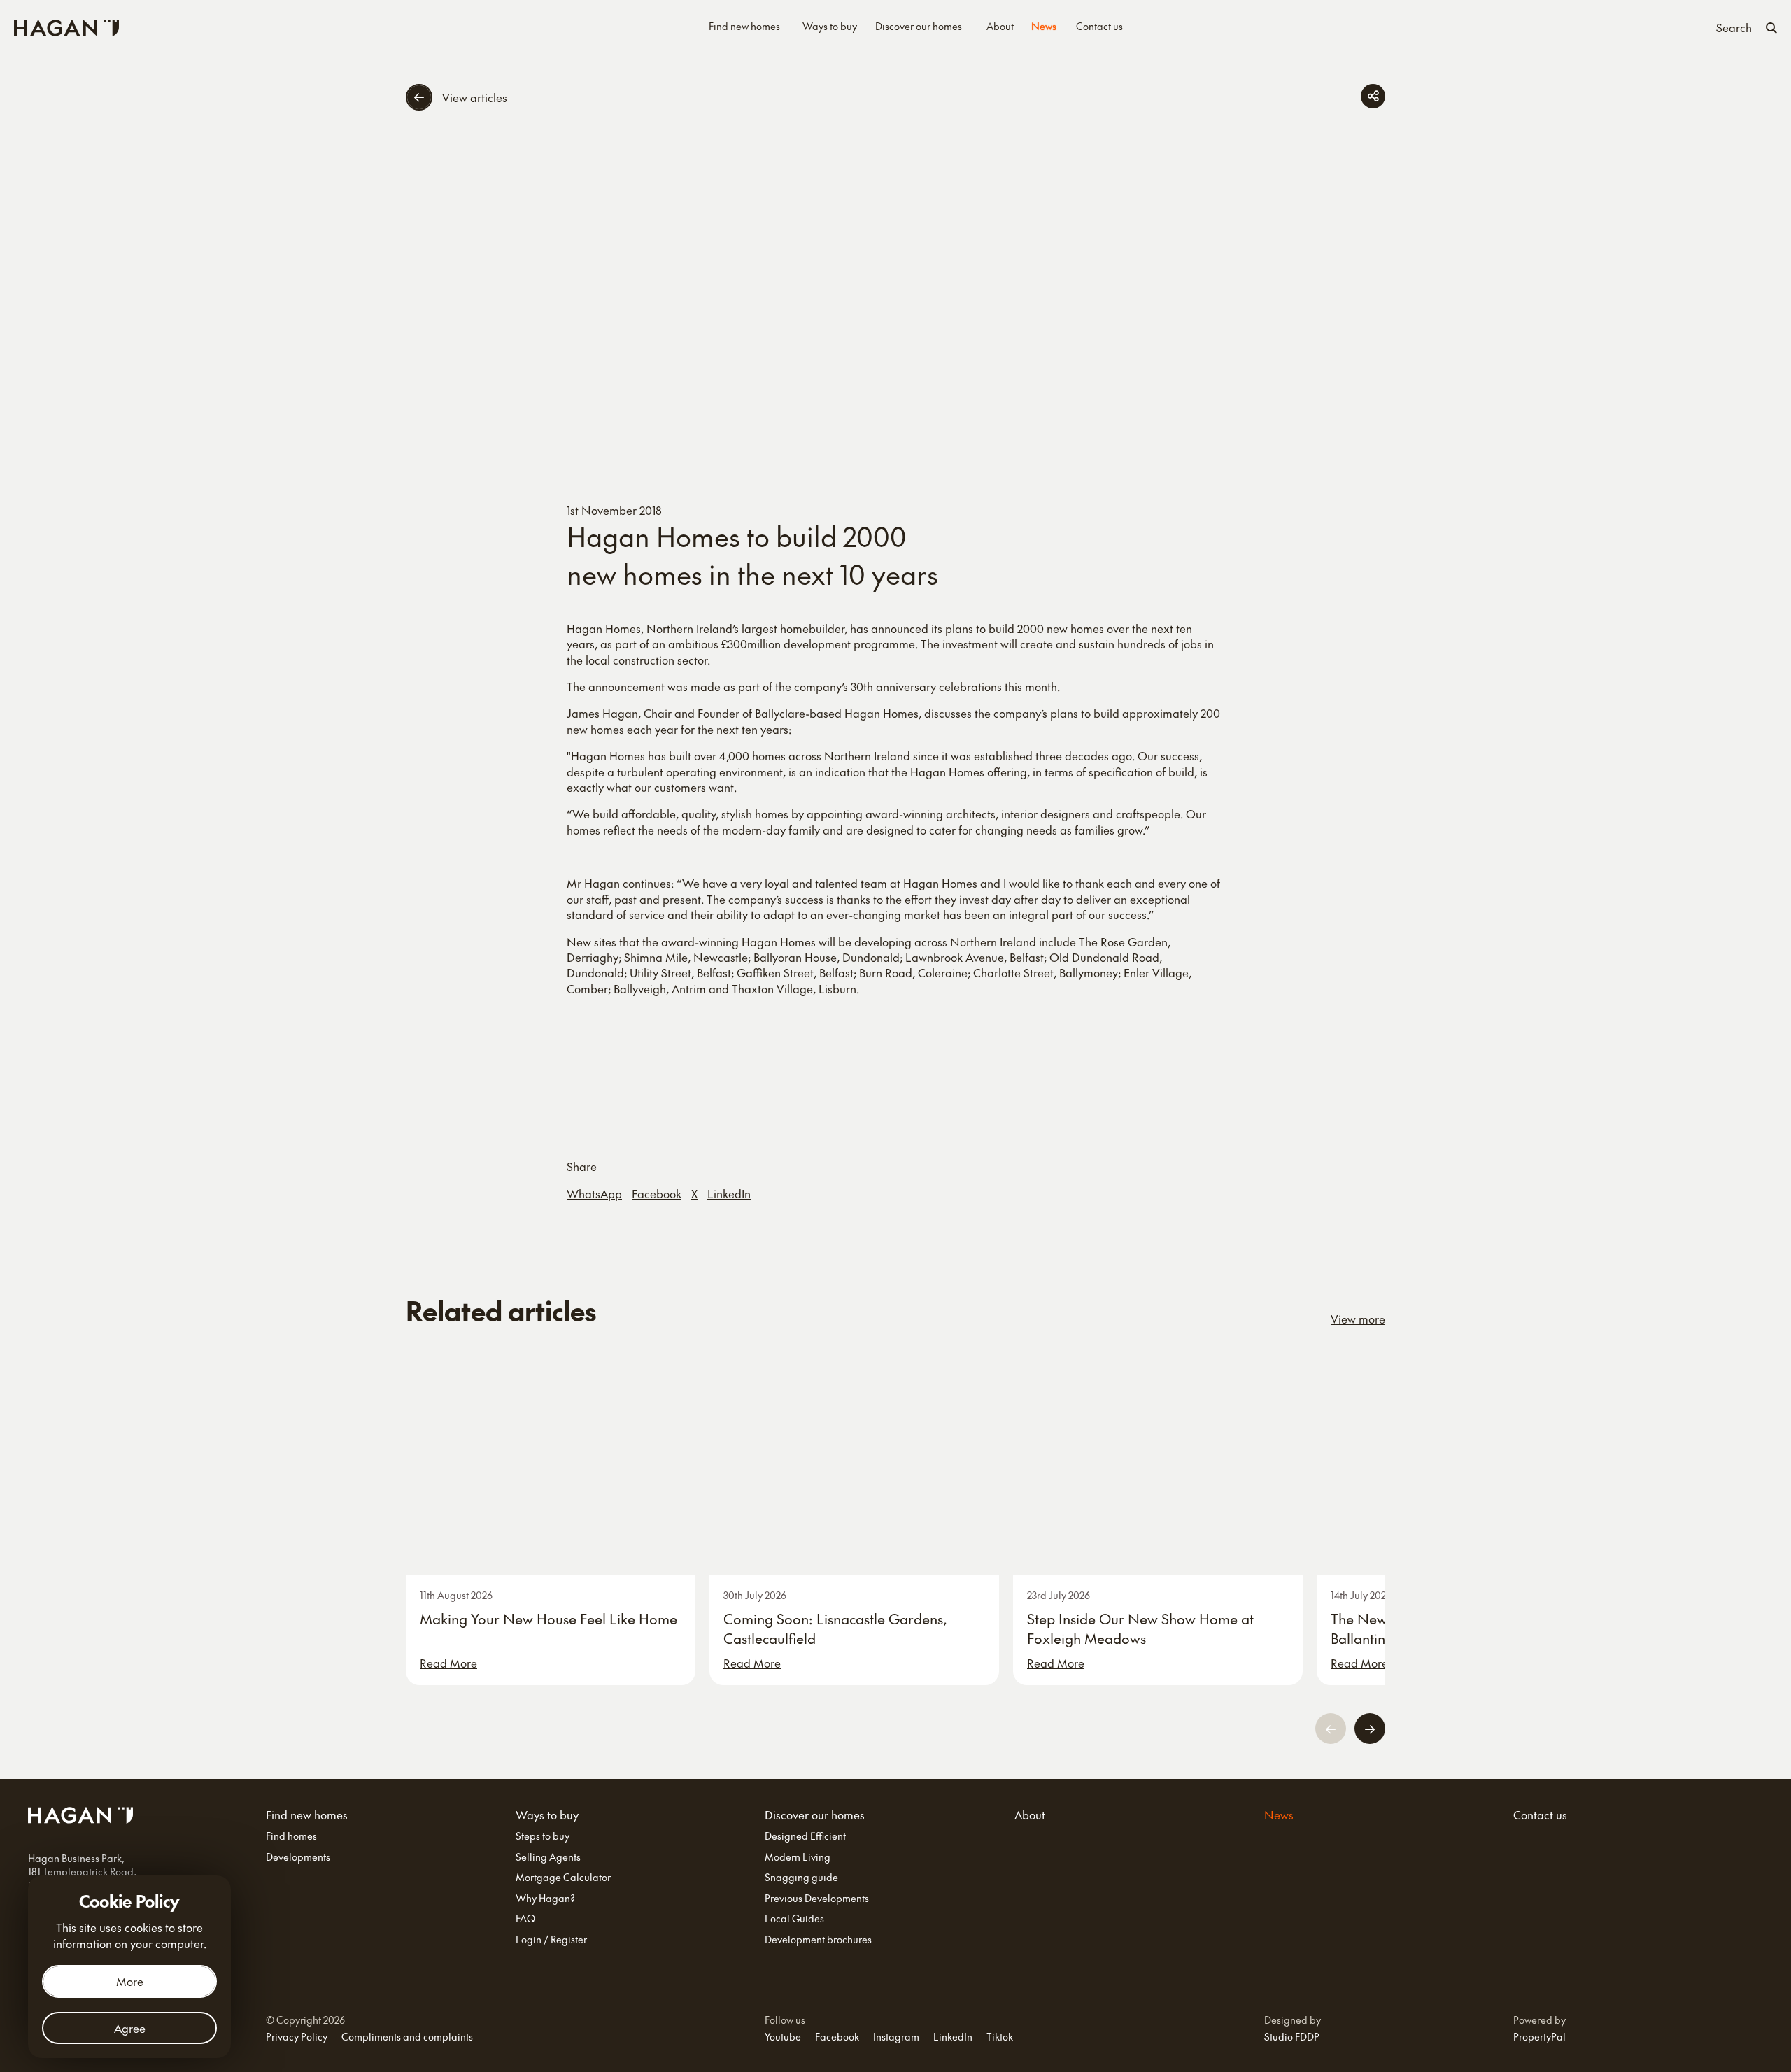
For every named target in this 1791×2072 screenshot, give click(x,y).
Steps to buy (543, 1836)
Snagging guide (801, 1877)
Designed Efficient (805, 1836)
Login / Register (551, 1939)
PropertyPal (1539, 2036)
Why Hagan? (545, 1898)
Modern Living (798, 1857)
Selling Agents (548, 1857)
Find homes (291, 1836)
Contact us (1099, 26)
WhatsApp (594, 1193)
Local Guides (794, 1918)
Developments (298, 1857)
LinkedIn (729, 1193)
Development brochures (818, 1939)
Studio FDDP (1292, 2036)
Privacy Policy (297, 2036)
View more (1358, 1319)
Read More (448, 1663)
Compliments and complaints (407, 2036)
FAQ (525, 1918)
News (1044, 26)
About (1000, 26)
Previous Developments (817, 1898)
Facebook (657, 1193)
